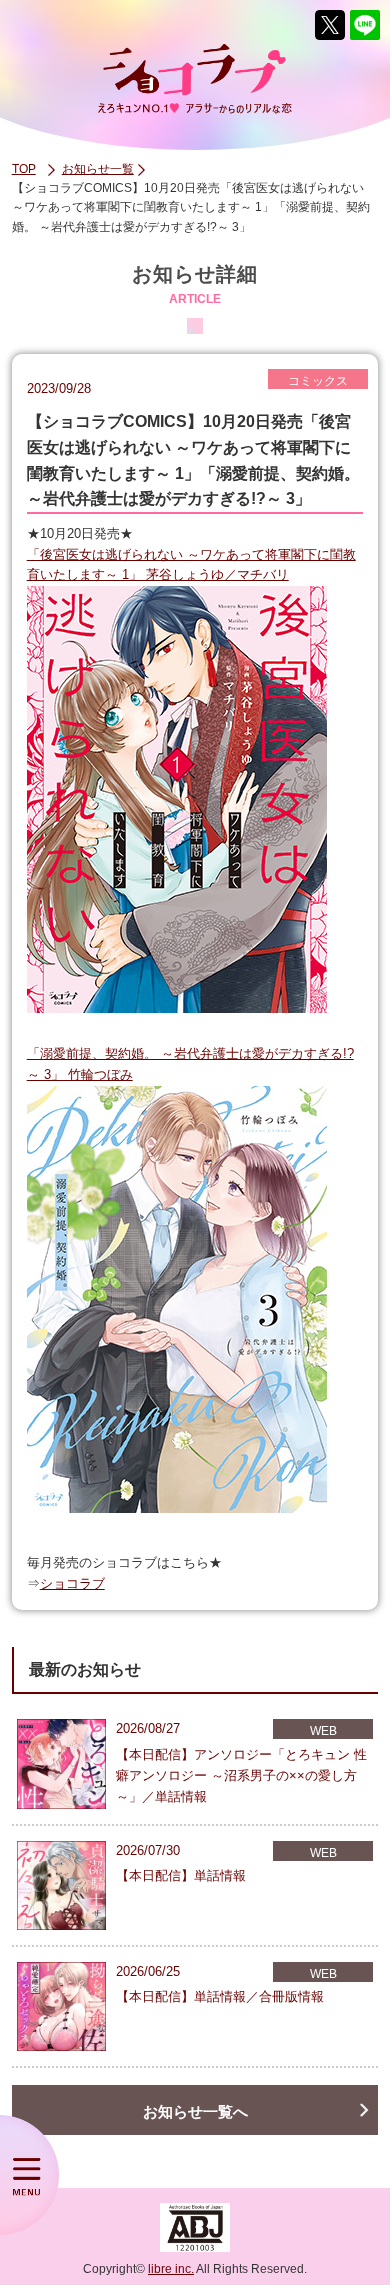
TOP (24, 169)
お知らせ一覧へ (195, 2111)
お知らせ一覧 (98, 169)
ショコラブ (72, 1583)
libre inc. (171, 2269)
